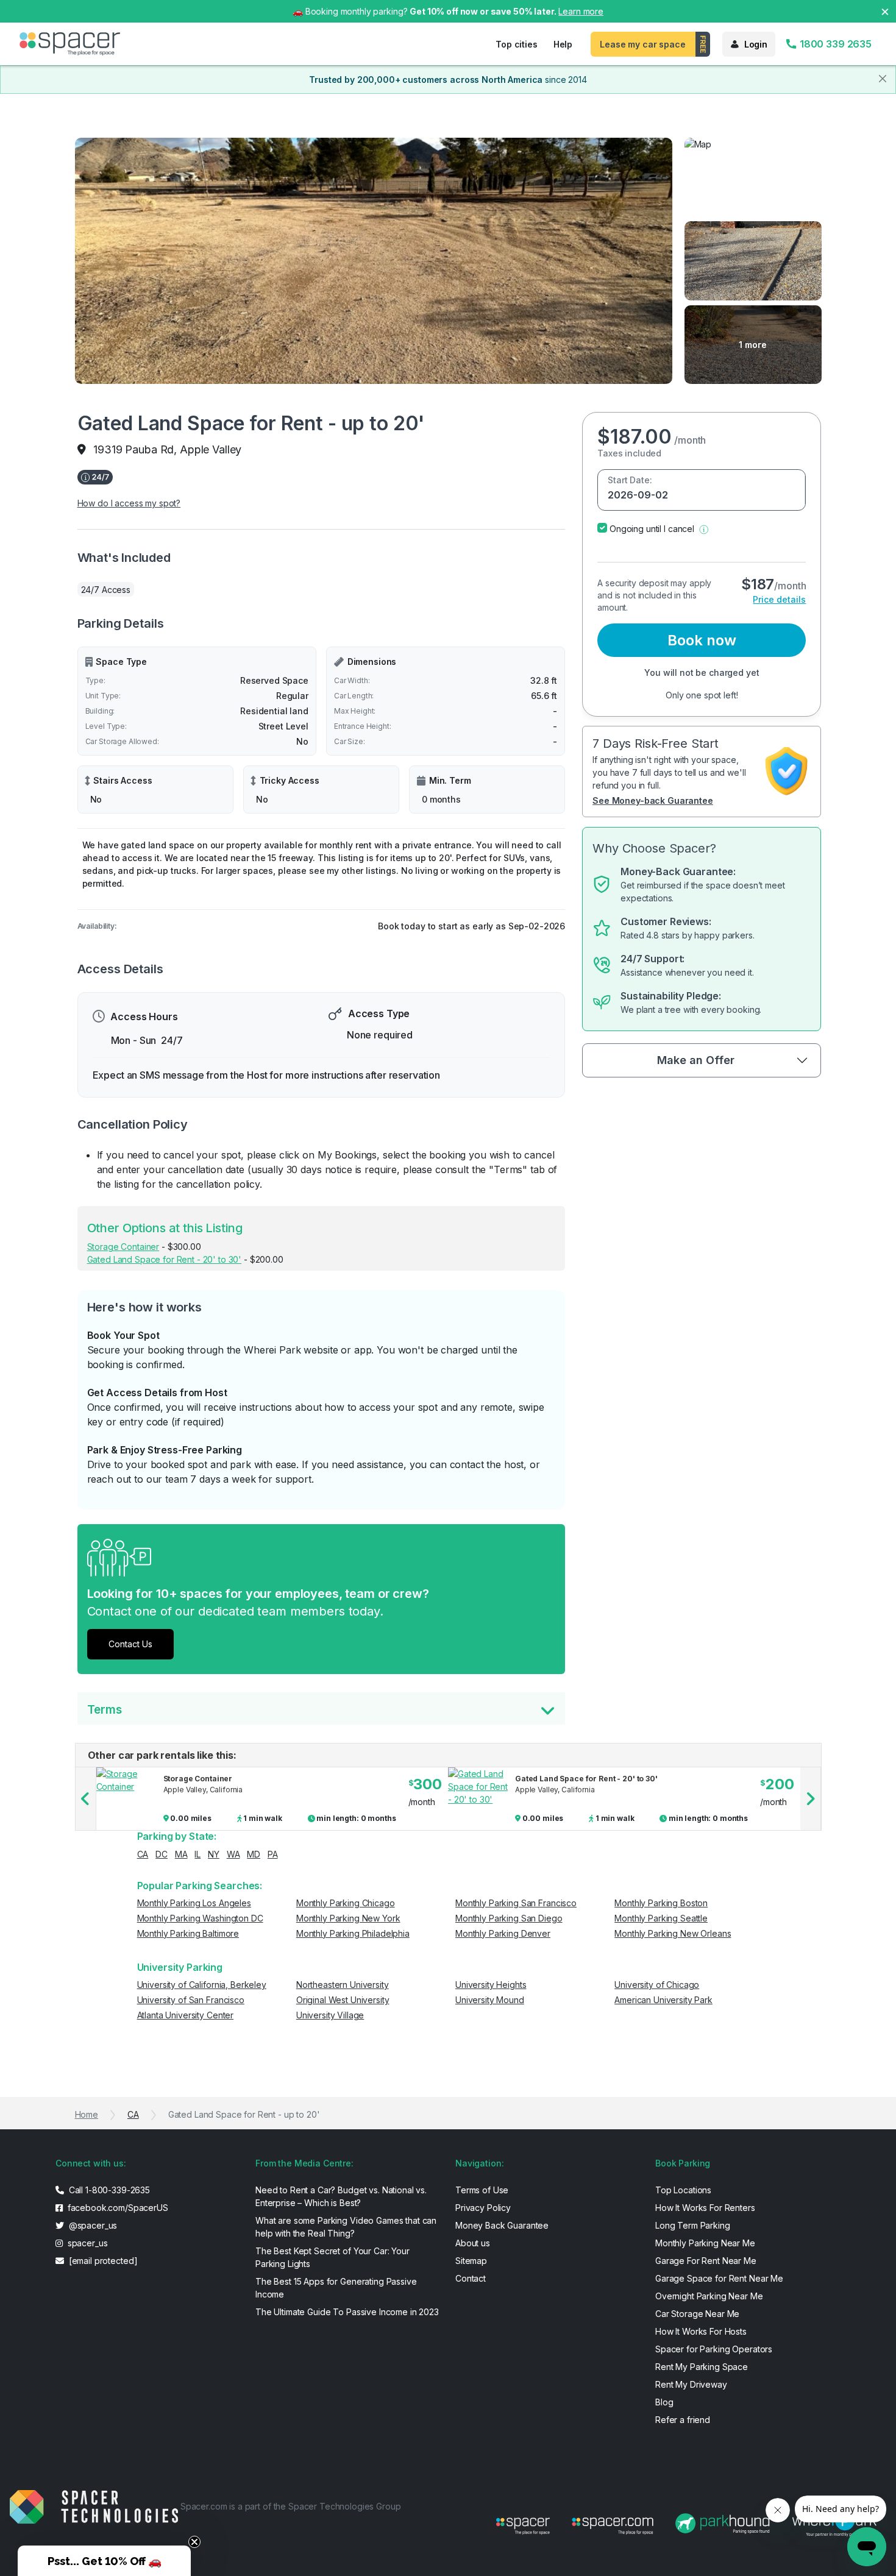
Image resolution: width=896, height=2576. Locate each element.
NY (214, 1854)
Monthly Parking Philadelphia (353, 1933)
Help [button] (563, 44)
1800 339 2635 (834, 44)
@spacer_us (92, 2225)
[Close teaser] (194, 2542)
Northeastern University (343, 1985)
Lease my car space (642, 44)
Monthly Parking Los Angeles (194, 1903)
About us (473, 2243)
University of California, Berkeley (202, 1985)
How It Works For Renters (705, 2208)
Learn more (581, 11)
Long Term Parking (693, 2225)
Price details (779, 599)
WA (233, 1854)
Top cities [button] (517, 44)
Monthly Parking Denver (503, 1933)
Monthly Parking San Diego (509, 1918)
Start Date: (630, 480)
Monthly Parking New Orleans (673, 1933)
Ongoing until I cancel (652, 529)
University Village (330, 2015)
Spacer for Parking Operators (714, 2349)
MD (254, 1854)
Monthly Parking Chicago (346, 1903)
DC (162, 1854)
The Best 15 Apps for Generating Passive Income (336, 2288)
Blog (664, 2402)
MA (181, 1854)
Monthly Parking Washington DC (200, 1918)
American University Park (663, 2000)
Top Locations (683, 2190)
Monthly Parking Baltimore (188, 1933)
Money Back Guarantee (502, 2225)
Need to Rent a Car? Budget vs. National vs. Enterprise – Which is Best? (341, 2196)
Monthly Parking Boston (661, 1903)
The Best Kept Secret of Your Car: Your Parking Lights (332, 2257)
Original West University (343, 2000)
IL (197, 1854)
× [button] (885, 11)
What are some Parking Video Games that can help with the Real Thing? (346, 2227)
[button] (704, 529)
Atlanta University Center (186, 2015)
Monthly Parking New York (348, 1918)
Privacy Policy (483, 2208)
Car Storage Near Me (697, 2314)
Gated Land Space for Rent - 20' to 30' (165, 1259)
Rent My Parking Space (702, 2367)
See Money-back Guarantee (653, 800)
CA (143, 1854)
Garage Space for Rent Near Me (719, 2278)
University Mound (490, 2000)
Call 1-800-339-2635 (108, 2190)
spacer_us (87, 2243)
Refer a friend (683, 2420)
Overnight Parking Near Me (709, 2296)
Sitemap (471, 2261)
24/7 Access (106, 590)
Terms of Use (482, 2190)
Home (87, 2114)
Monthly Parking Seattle (661, 1918)
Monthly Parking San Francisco (516, 1903)
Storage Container (123, 1247)
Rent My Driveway (691, 2384)
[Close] (883, 79)
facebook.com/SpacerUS (117, 2208)
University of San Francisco (191, 2000)
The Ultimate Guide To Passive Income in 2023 (347, 2312)
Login (756, 44)
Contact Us (130, 1644)
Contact (471, 2278)
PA (273, 1854)
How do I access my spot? (129, 503)
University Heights (491, 1985)
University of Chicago (657, 1985)
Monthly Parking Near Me (705, 2243)
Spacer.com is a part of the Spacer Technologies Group (291, 2506)
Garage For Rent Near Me (706, 2261)
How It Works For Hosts (701, 2331)
